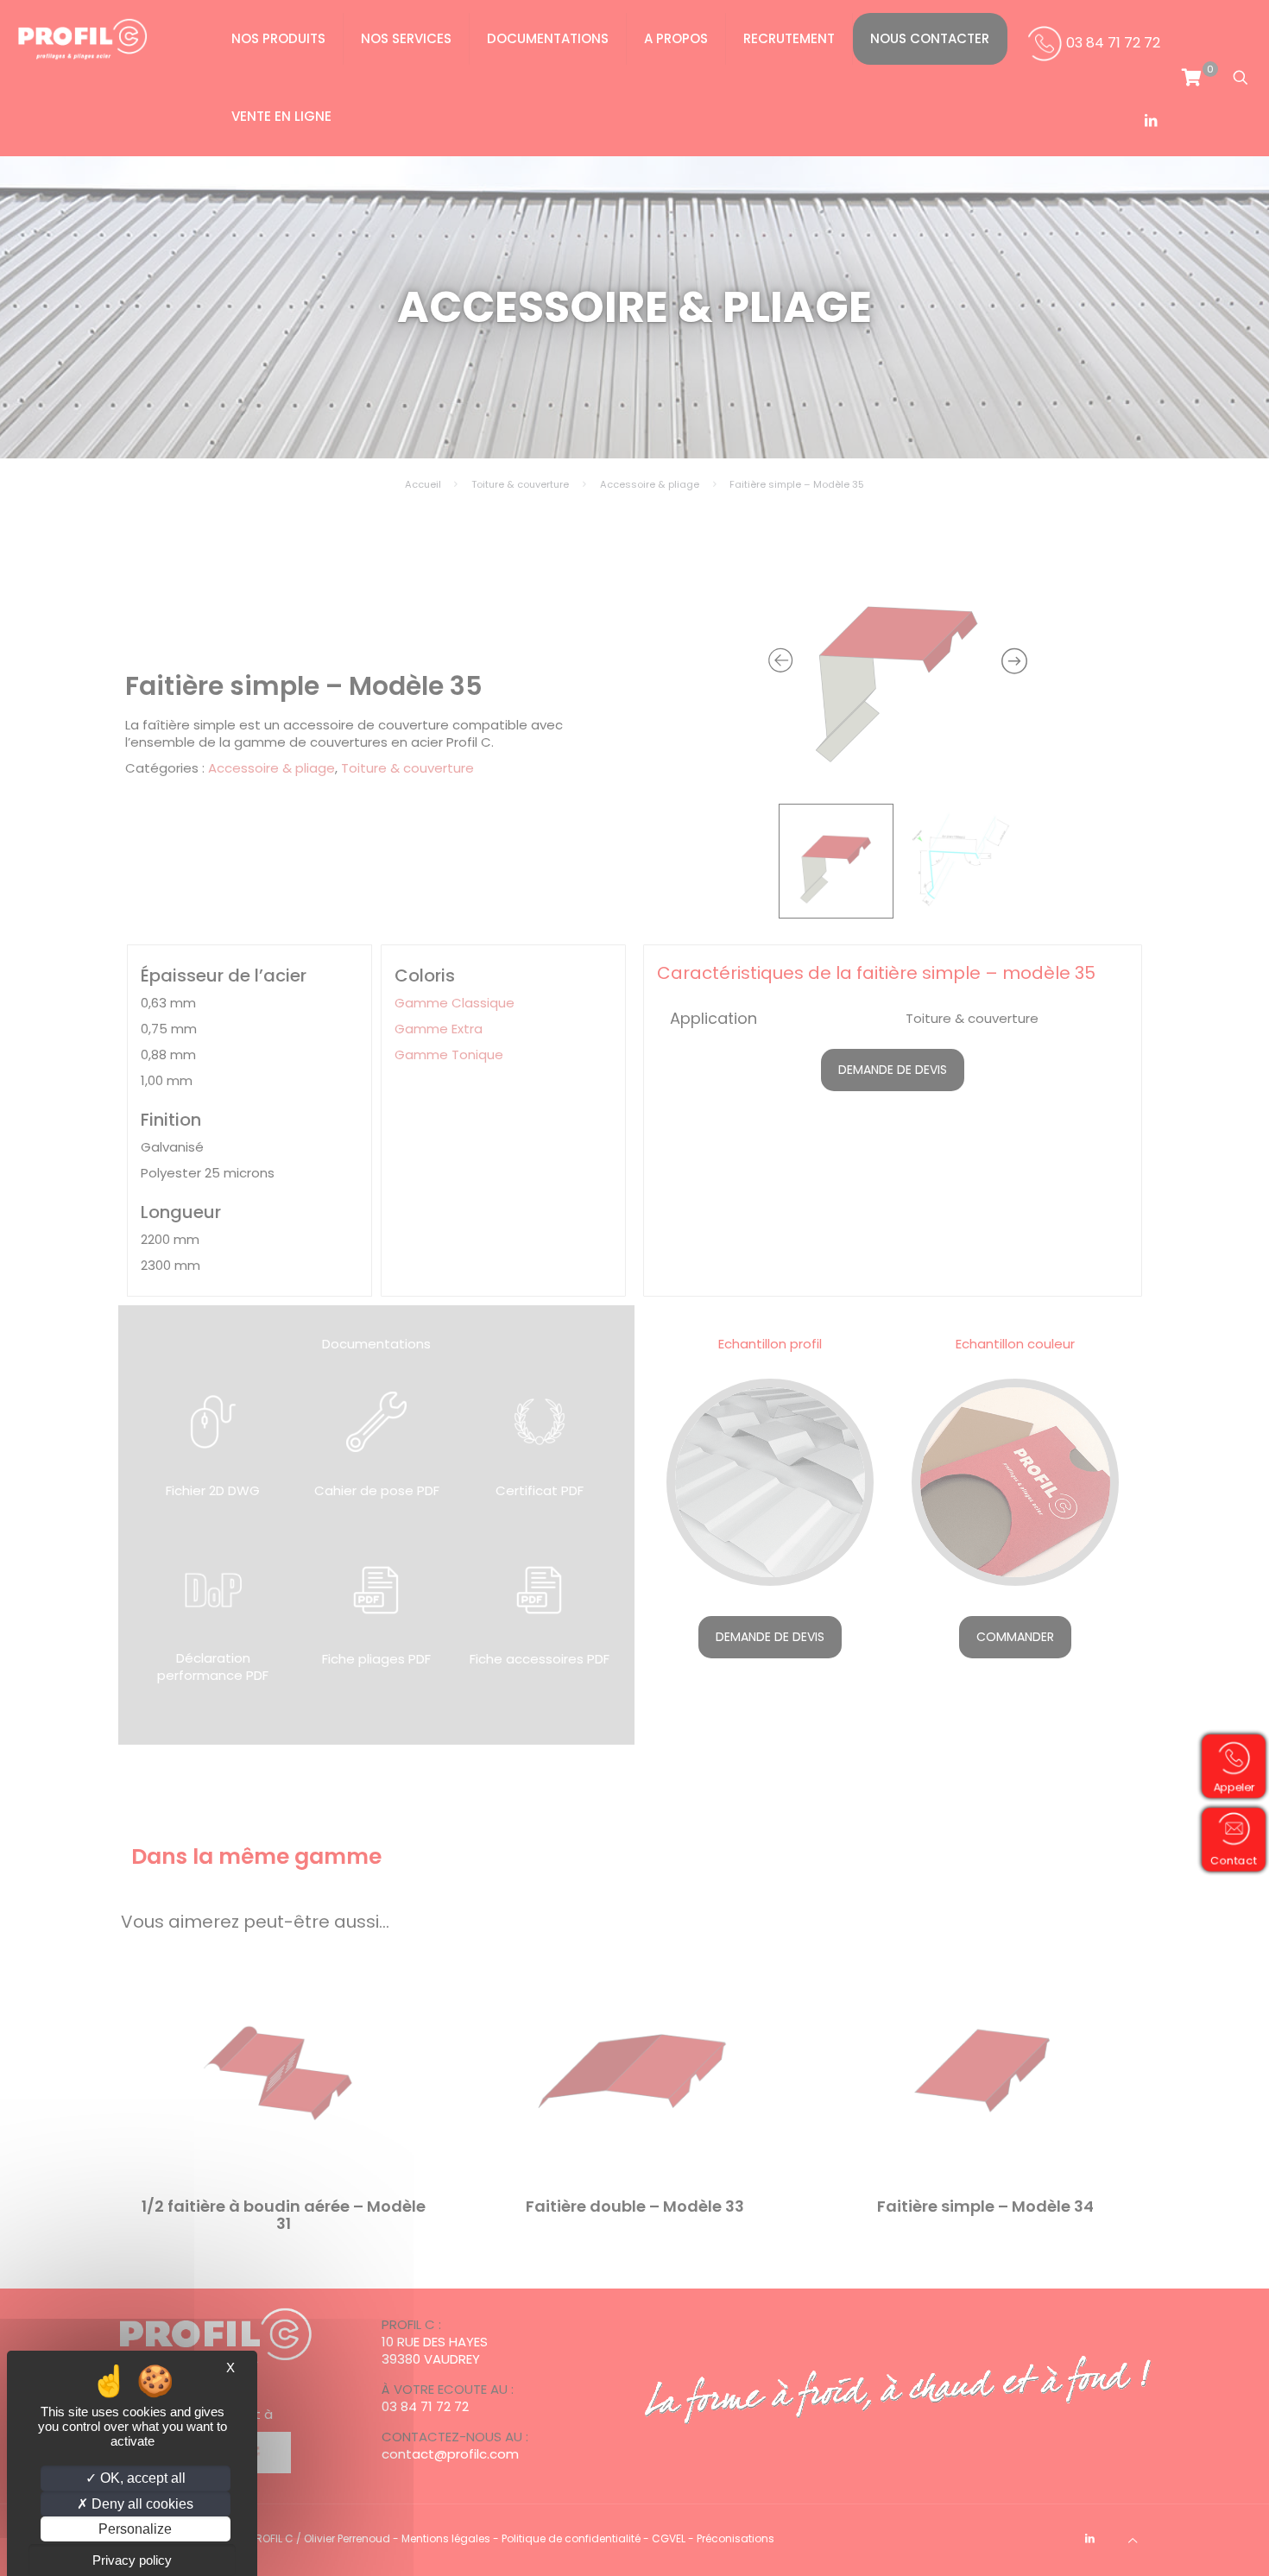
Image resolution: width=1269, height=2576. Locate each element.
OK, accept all (141, 2478)
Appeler (1235, 1787)
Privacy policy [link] (132, 2560)
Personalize (135, 2529)
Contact (1235, 1860)
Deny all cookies (141, 2504)
